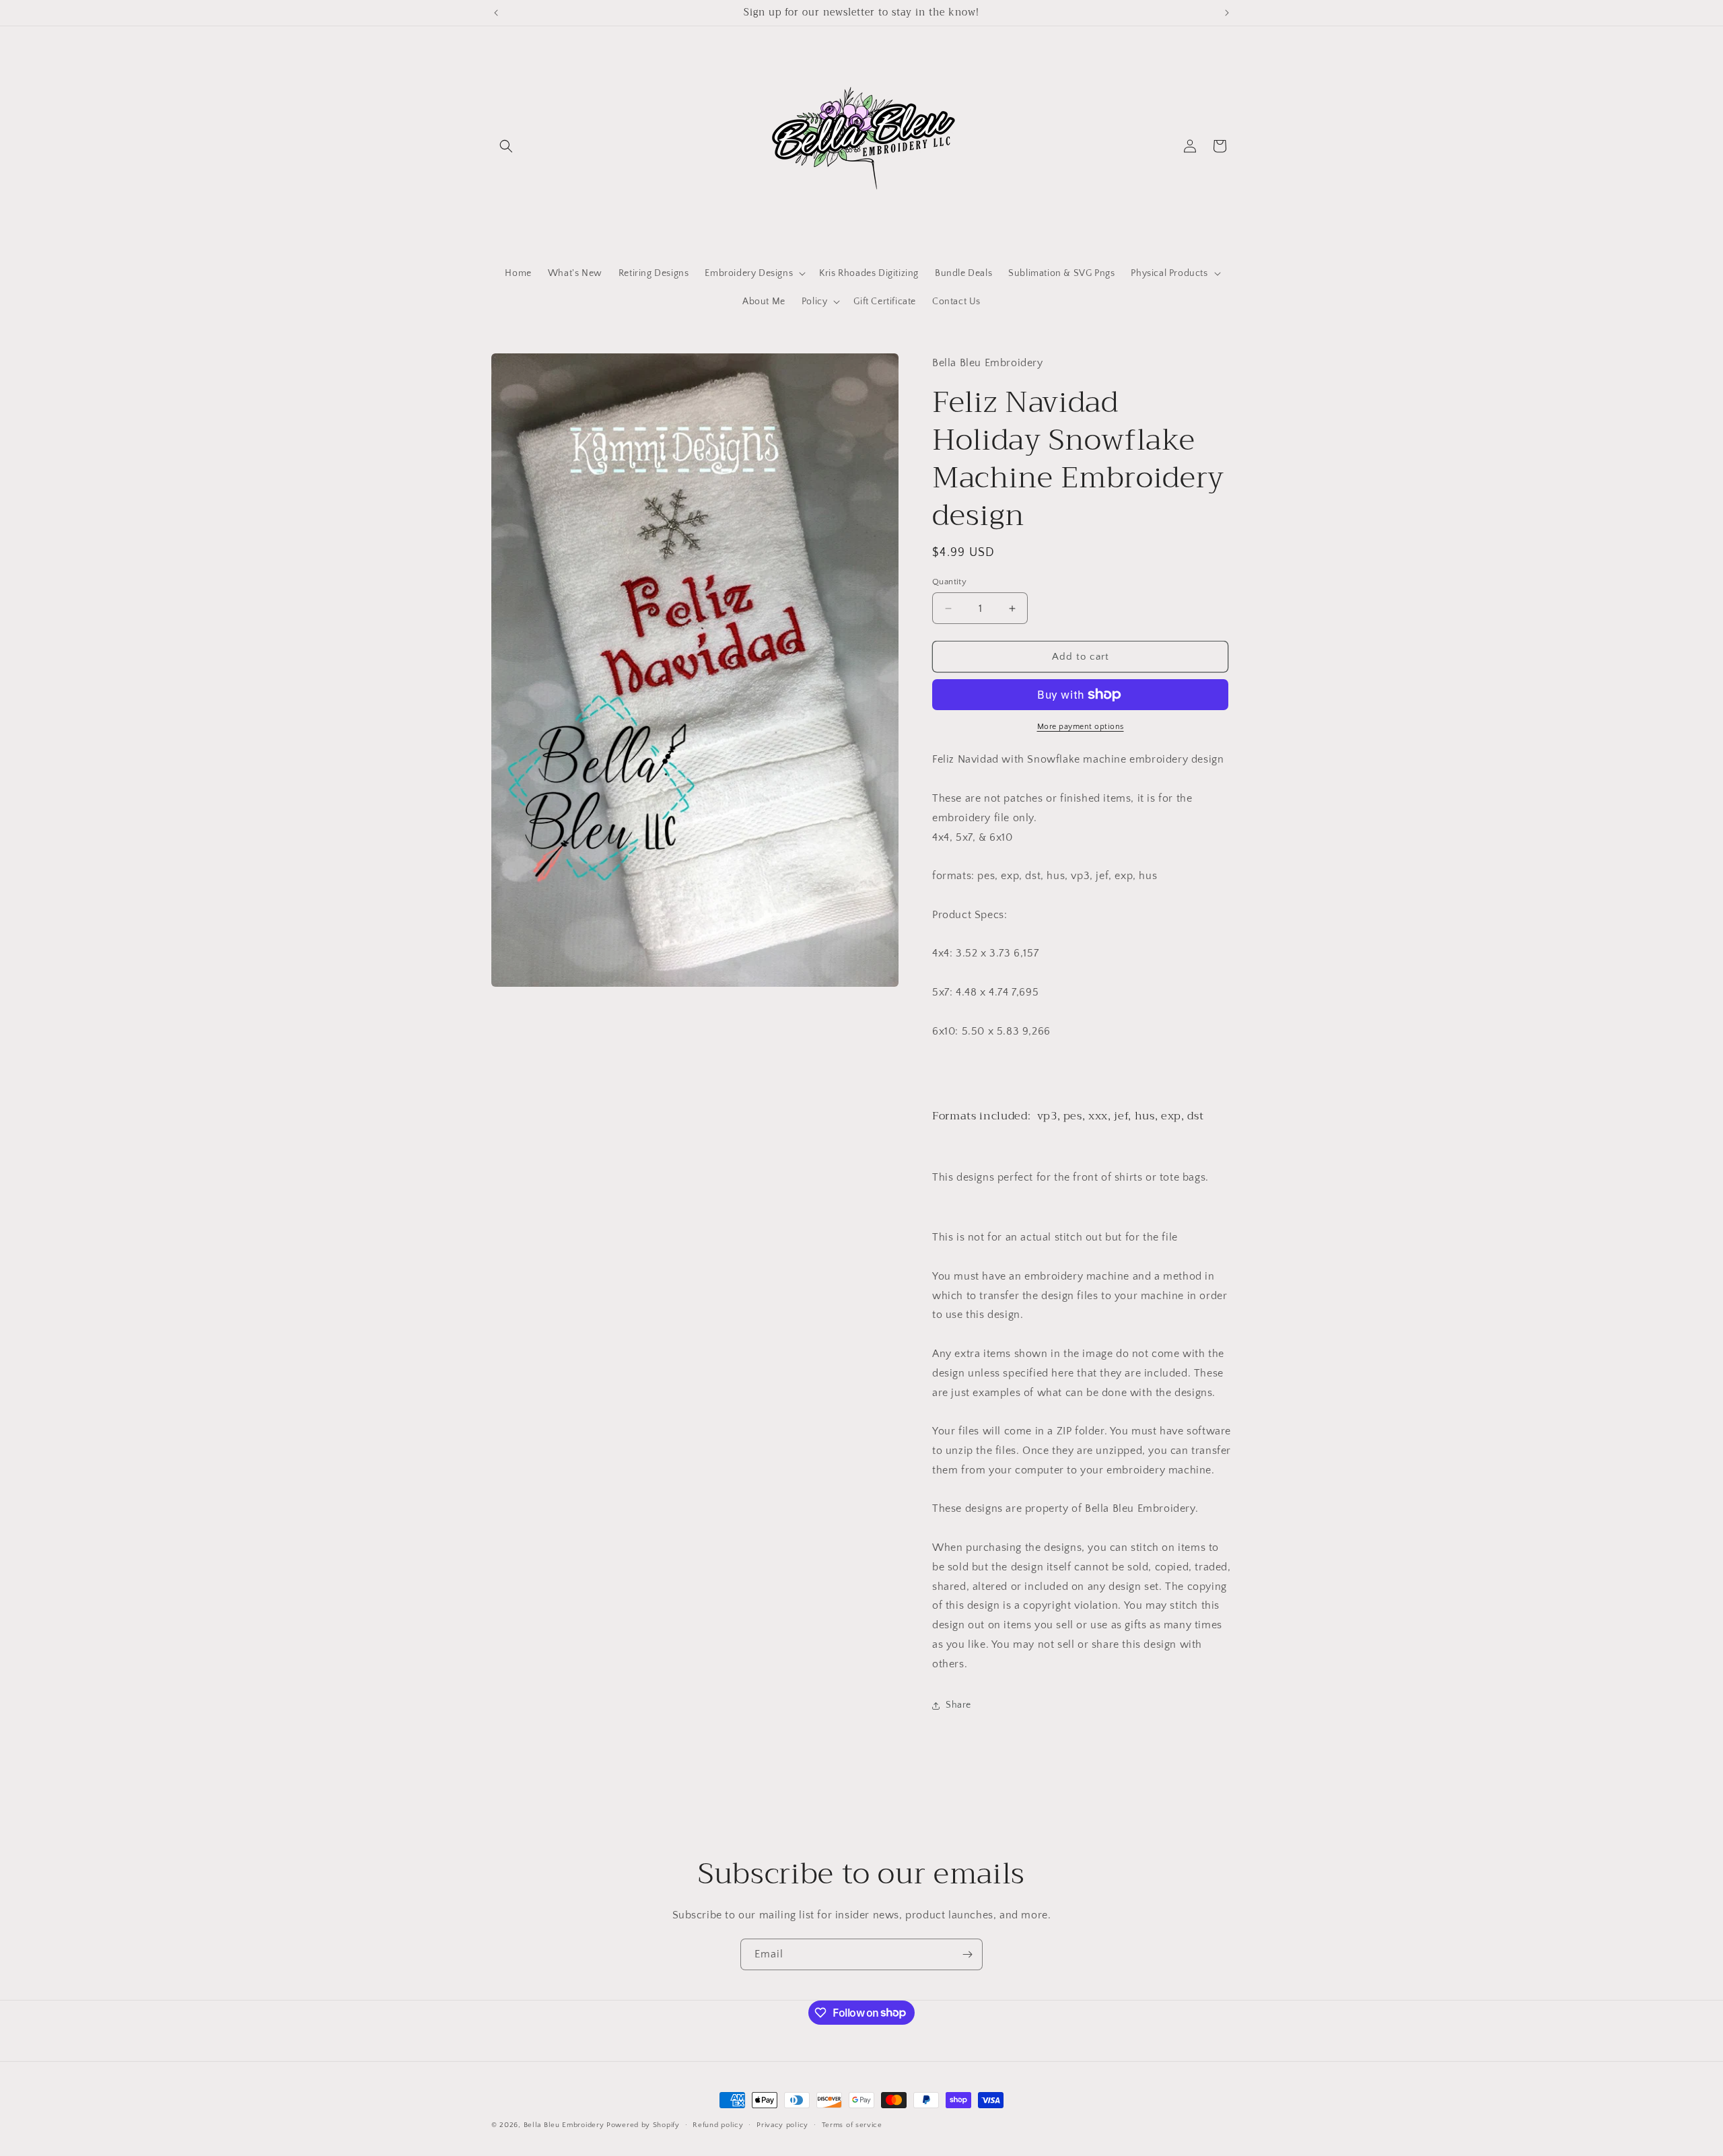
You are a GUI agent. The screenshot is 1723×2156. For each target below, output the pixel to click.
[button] (506, 146)
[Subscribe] (967, 1954)
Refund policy (718, 2124)
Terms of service (852, 2124)
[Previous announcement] (496, 13)
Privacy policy (782, 2124)
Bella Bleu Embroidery (564, 2125)
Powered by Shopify (643, 2125)
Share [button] (958, 1705)
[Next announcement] (1227, 13)
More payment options (1081, 727)
